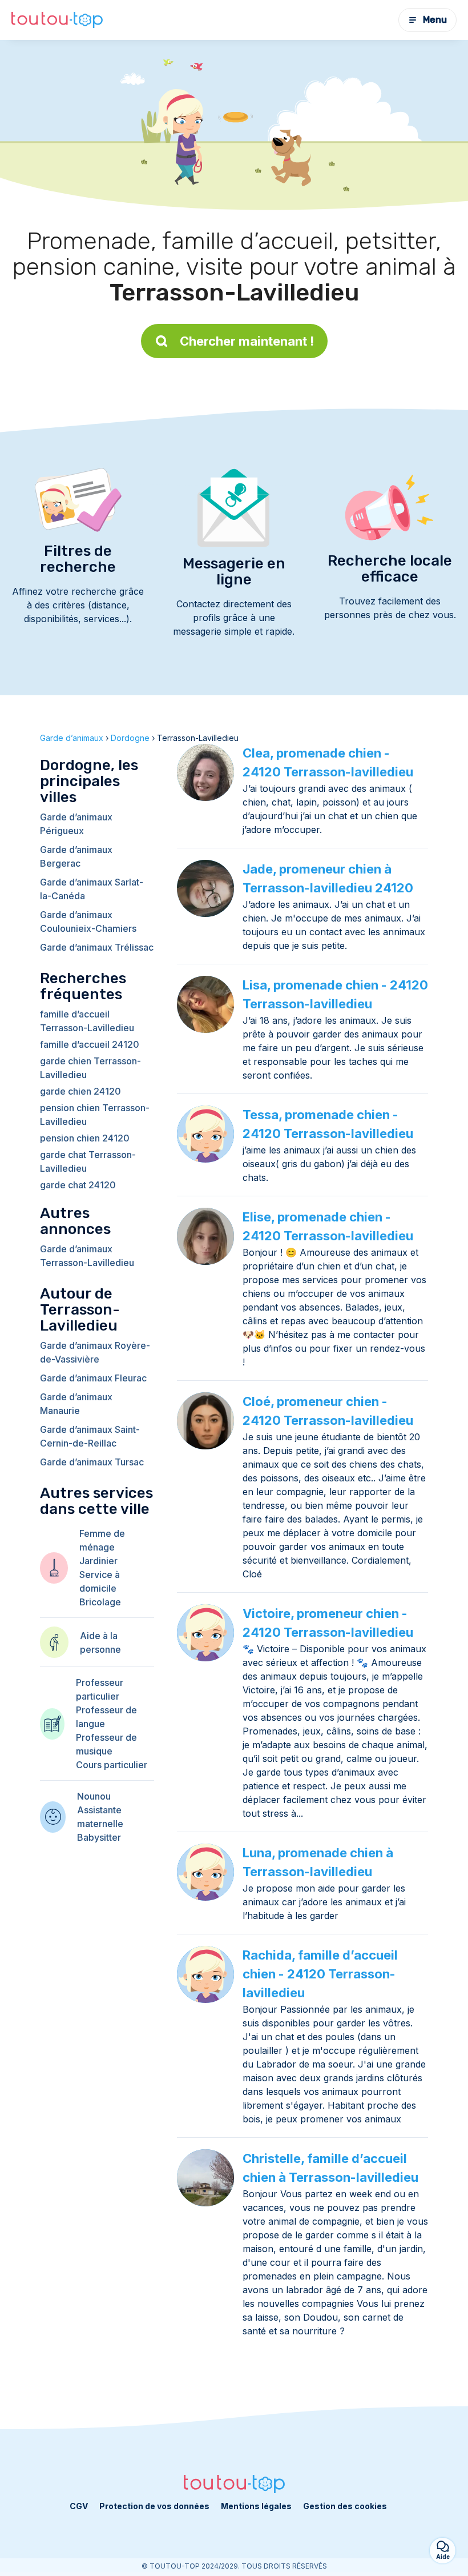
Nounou (94, 1796)
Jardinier (98, 1561)
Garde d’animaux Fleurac (93, 1378)
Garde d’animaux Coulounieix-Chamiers (88, 922)
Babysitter (99, 1837)
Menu (435, 20)
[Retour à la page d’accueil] (57, 20)
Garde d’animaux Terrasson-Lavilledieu (87, 1256)
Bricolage (100, 1602)
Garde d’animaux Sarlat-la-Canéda (92, 889)
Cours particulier (112, 1765)
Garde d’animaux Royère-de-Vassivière (95, 1352)
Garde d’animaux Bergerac (76, 856)
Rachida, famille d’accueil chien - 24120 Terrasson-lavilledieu (320, 1974)
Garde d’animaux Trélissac (97, 947)
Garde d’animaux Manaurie (76, 1404)
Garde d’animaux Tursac (92, 1462)
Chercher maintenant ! (247, 341)
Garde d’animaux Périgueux (76, 824)
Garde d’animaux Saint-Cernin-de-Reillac (90, 1436)
